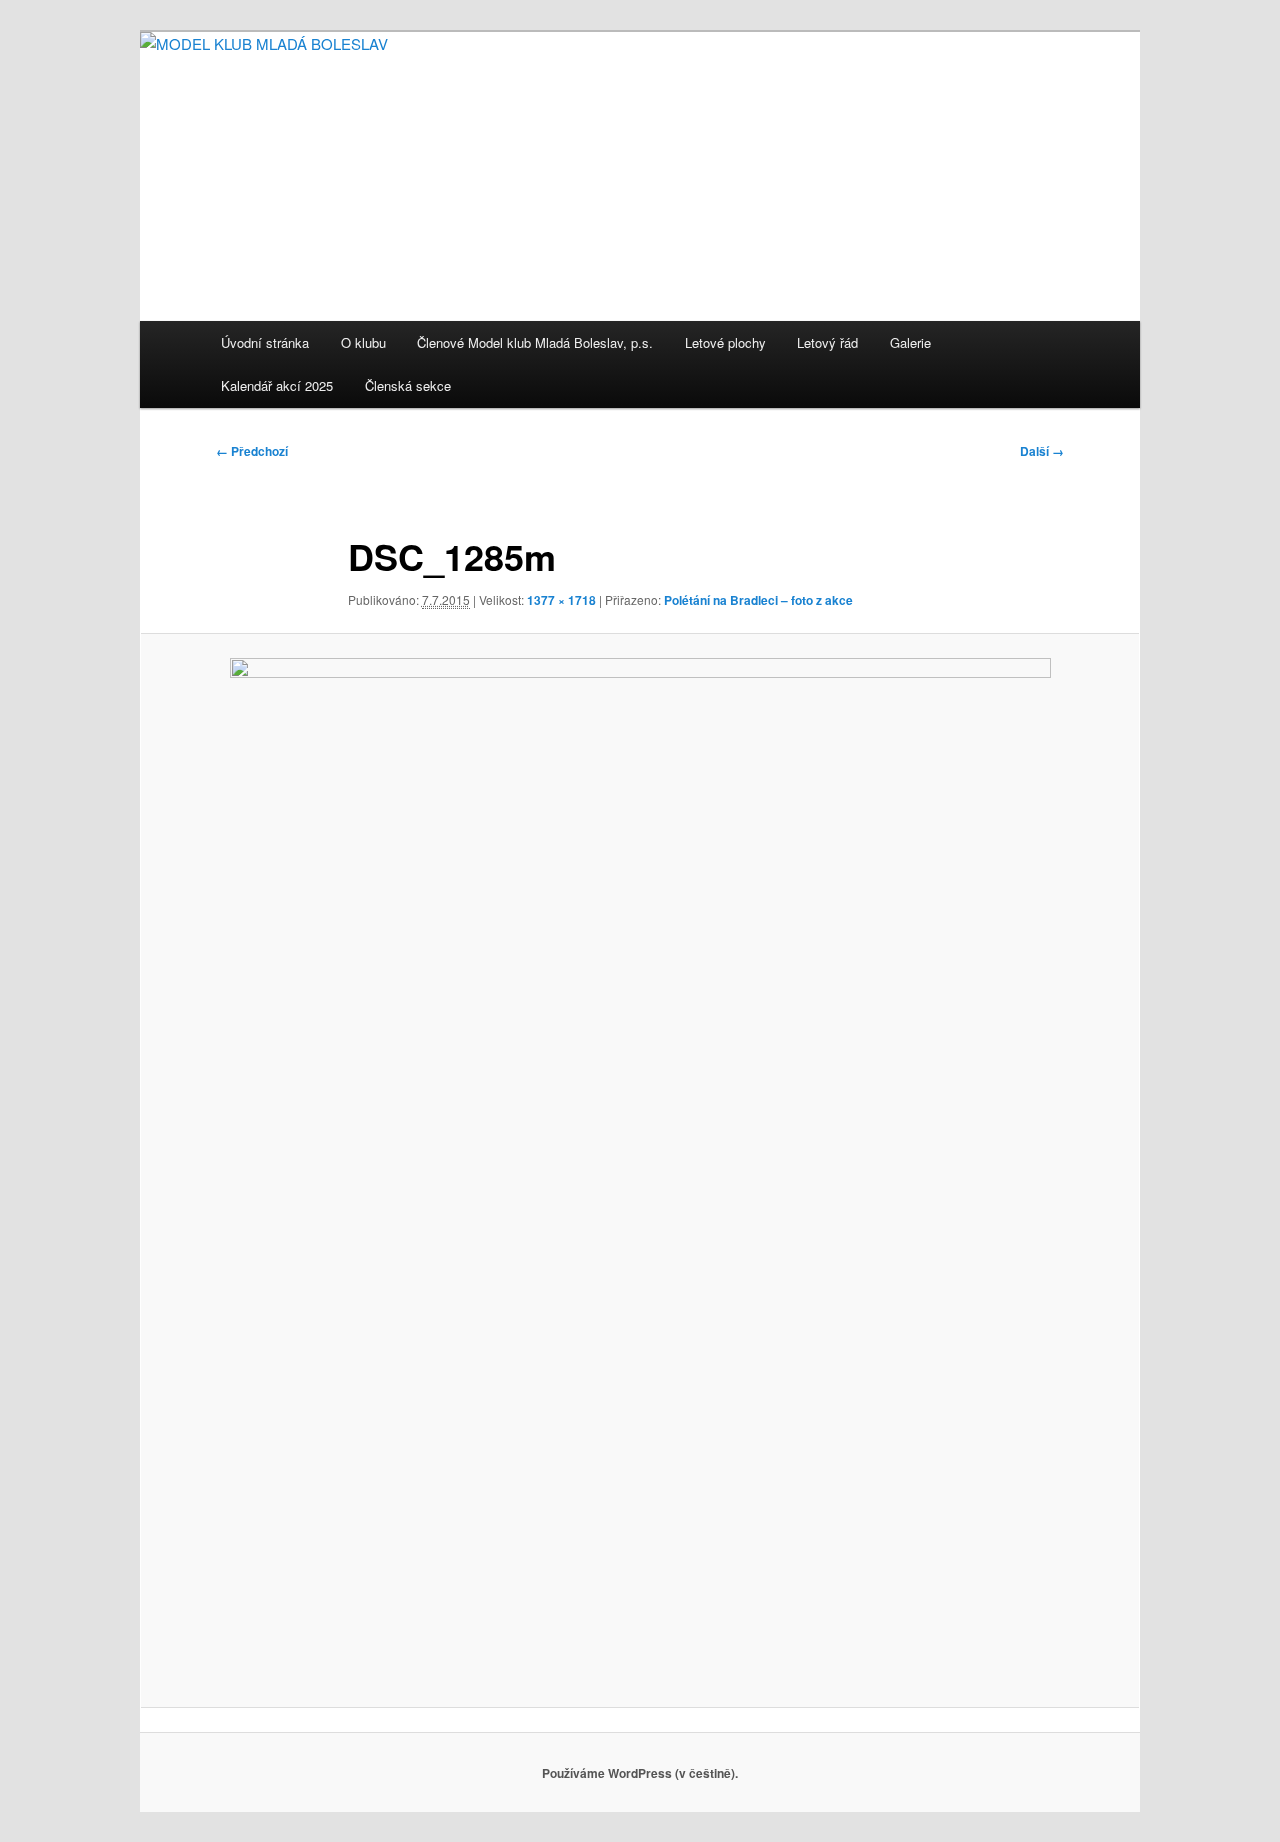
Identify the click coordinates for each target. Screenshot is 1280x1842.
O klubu (363, 342)
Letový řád (827, 342)
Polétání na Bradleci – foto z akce (758, 600)
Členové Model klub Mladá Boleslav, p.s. (535, 342)
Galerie (910, 342)
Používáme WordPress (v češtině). (640, 1773)
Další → (1042, 451)
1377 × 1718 (561, 600)
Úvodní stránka (265, 342)
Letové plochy (725, 342)
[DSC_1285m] (640, 1170)
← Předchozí (252, 451)
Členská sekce (408, 385)
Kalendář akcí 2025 (277, 385)
